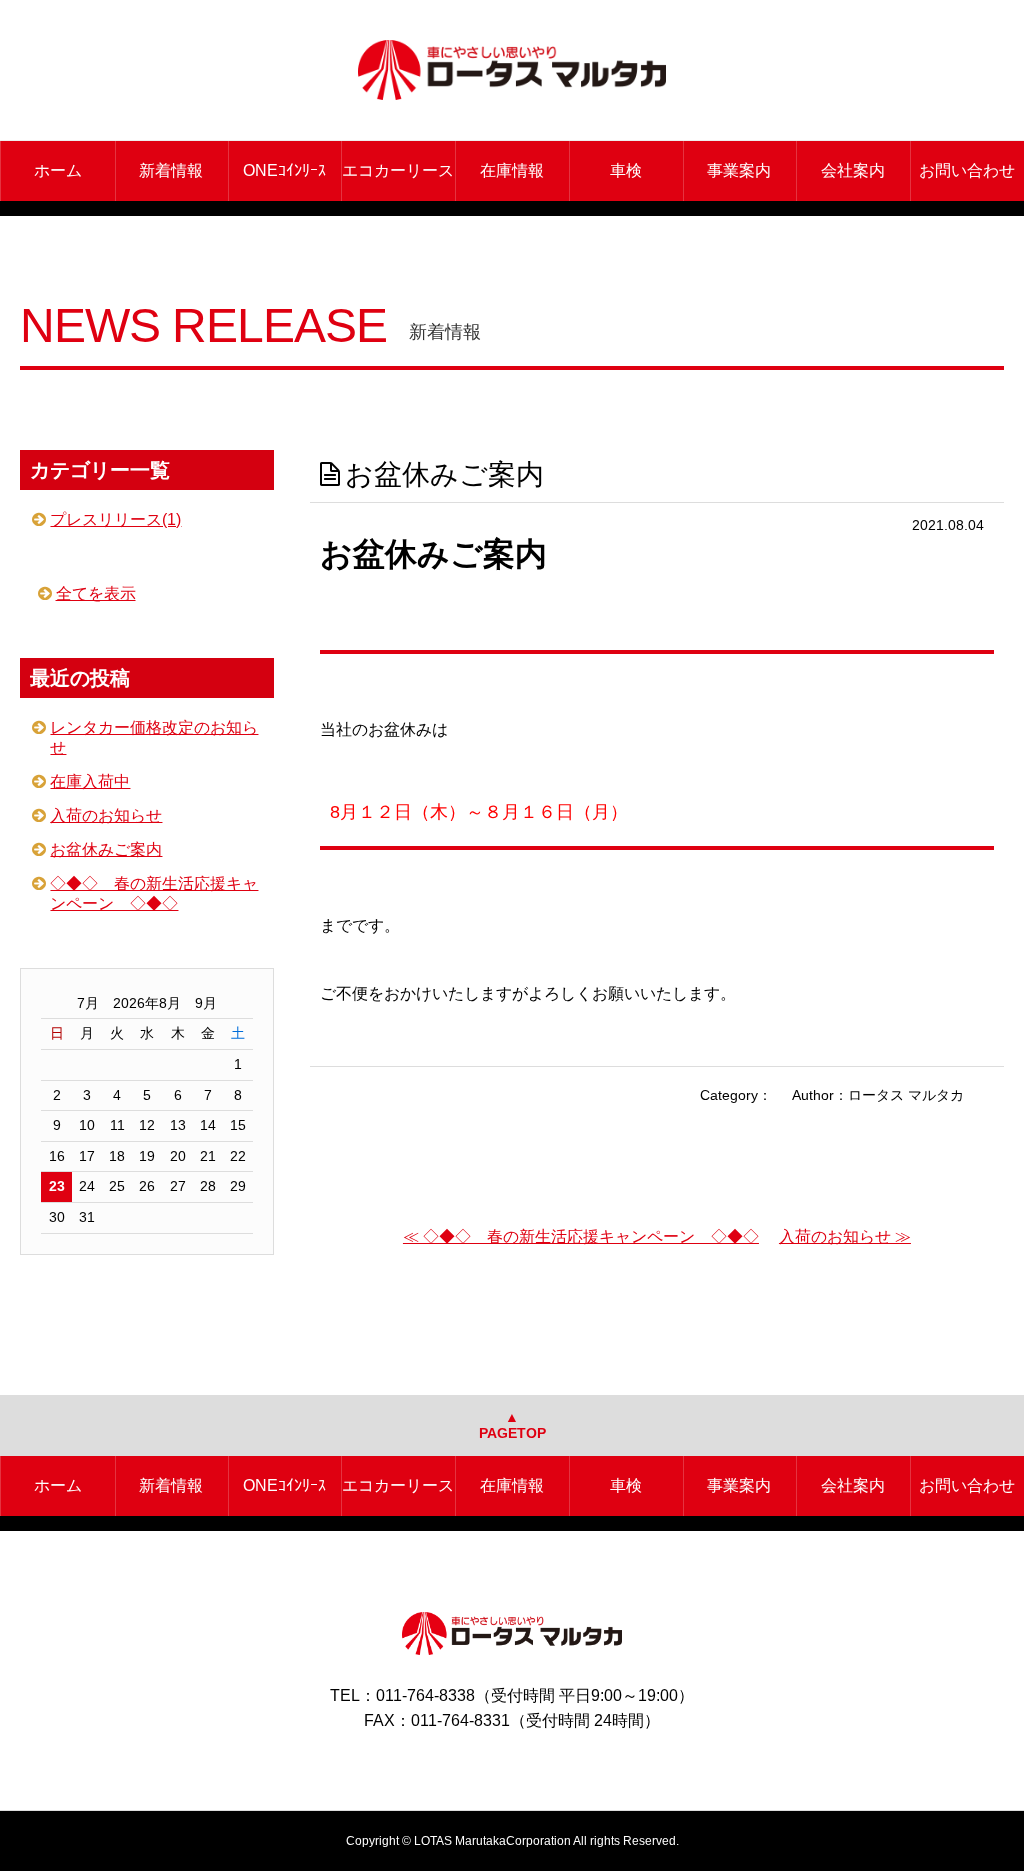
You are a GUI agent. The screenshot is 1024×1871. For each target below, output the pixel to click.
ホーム (58, 170)
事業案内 (739, 170)
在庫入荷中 (90, 781)
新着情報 (171, 170)
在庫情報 (512, 170)
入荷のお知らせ (106, 815)
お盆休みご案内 (106, 849)
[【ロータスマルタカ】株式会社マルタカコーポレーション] (512, 70)
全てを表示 (96, 593)
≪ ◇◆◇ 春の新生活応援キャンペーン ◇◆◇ (581, 1236)
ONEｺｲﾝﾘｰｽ (284, 170)
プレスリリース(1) (115, 519)
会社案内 (853, 170)
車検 (626, 170)
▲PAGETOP (512, 1425)
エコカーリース (398, 170)
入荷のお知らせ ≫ (845, 1236)
